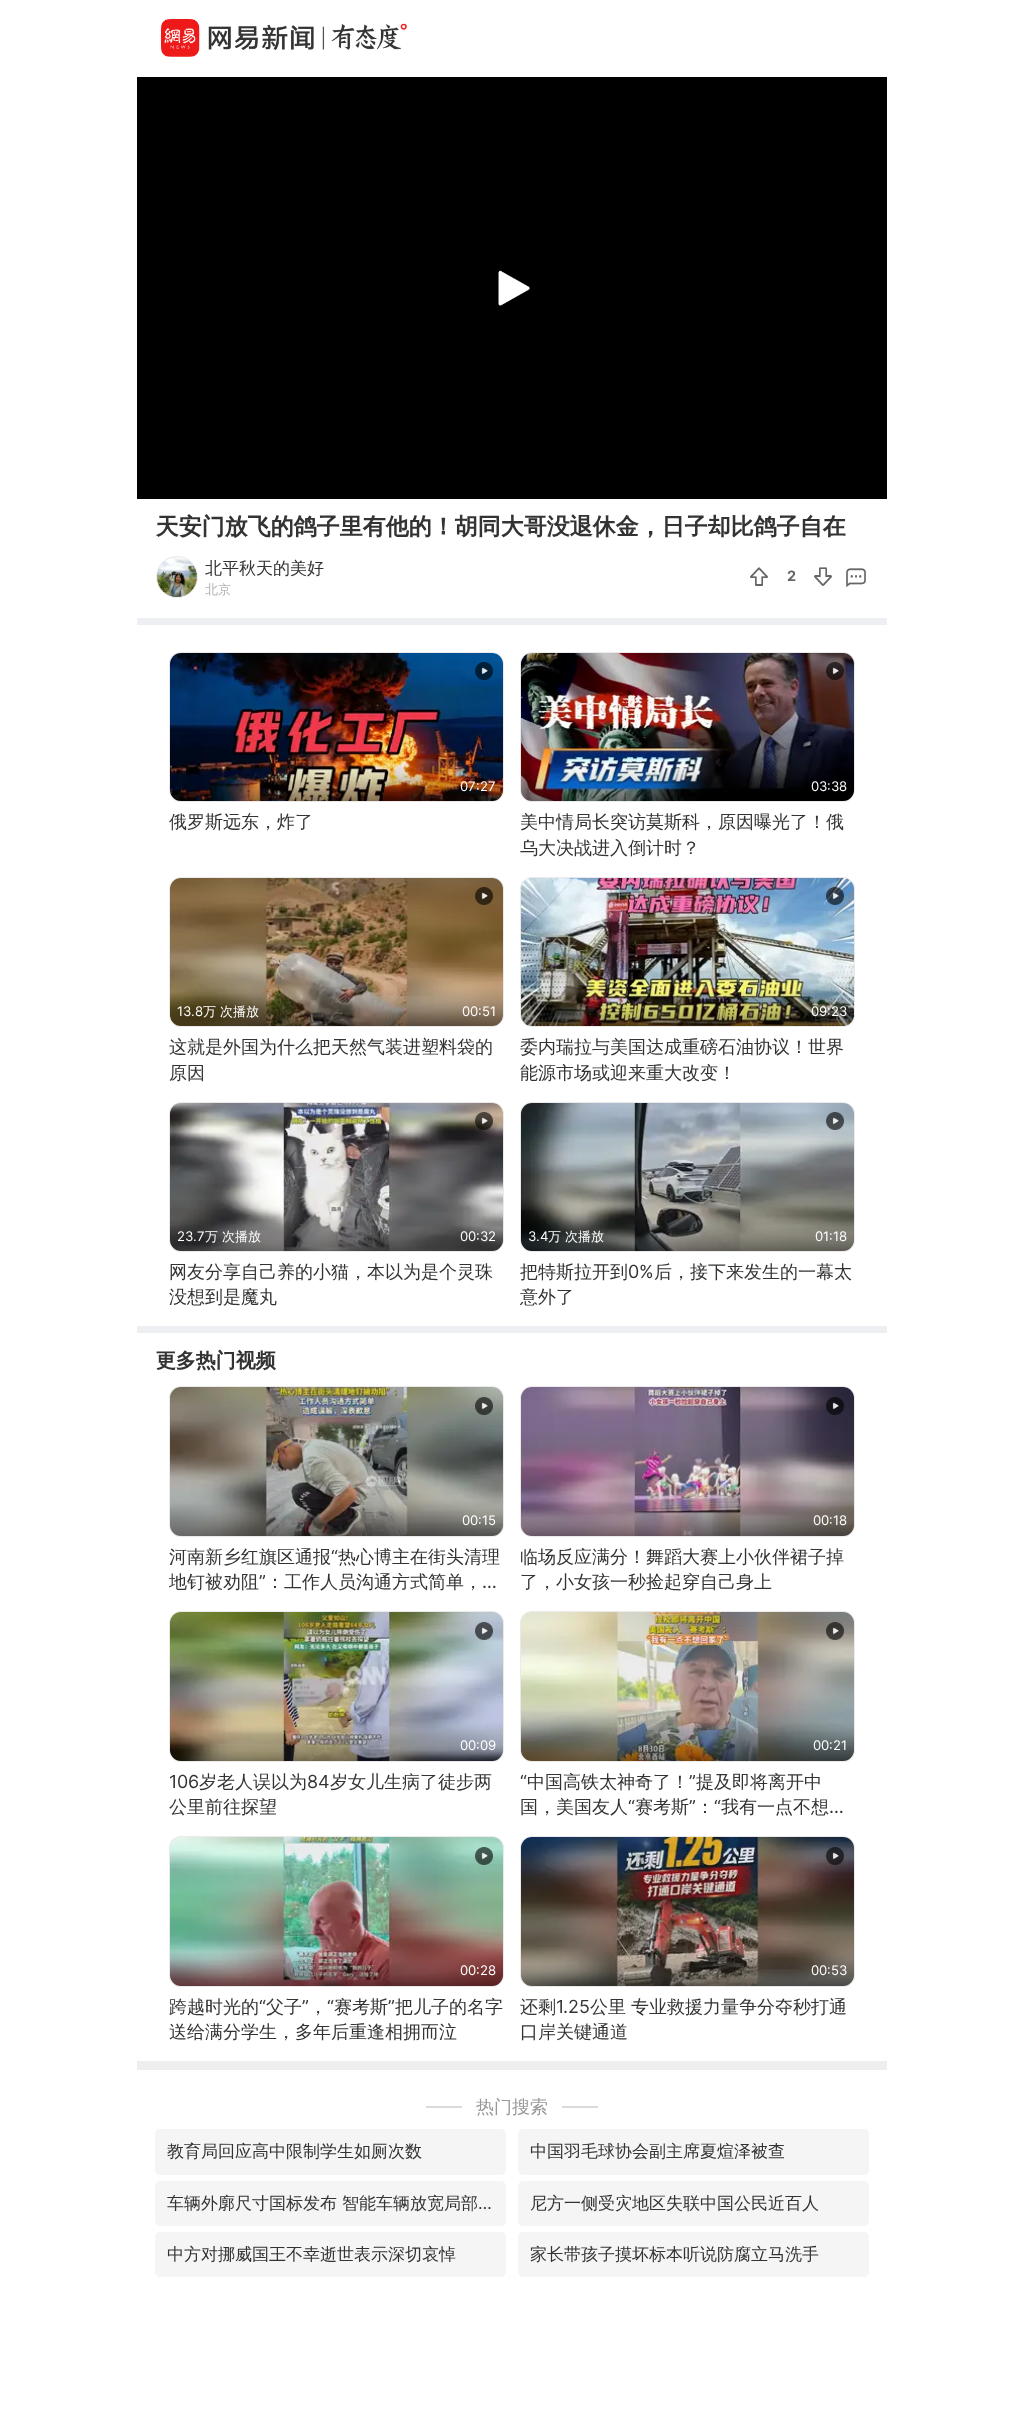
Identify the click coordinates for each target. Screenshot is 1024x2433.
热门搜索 (512, 2106)
